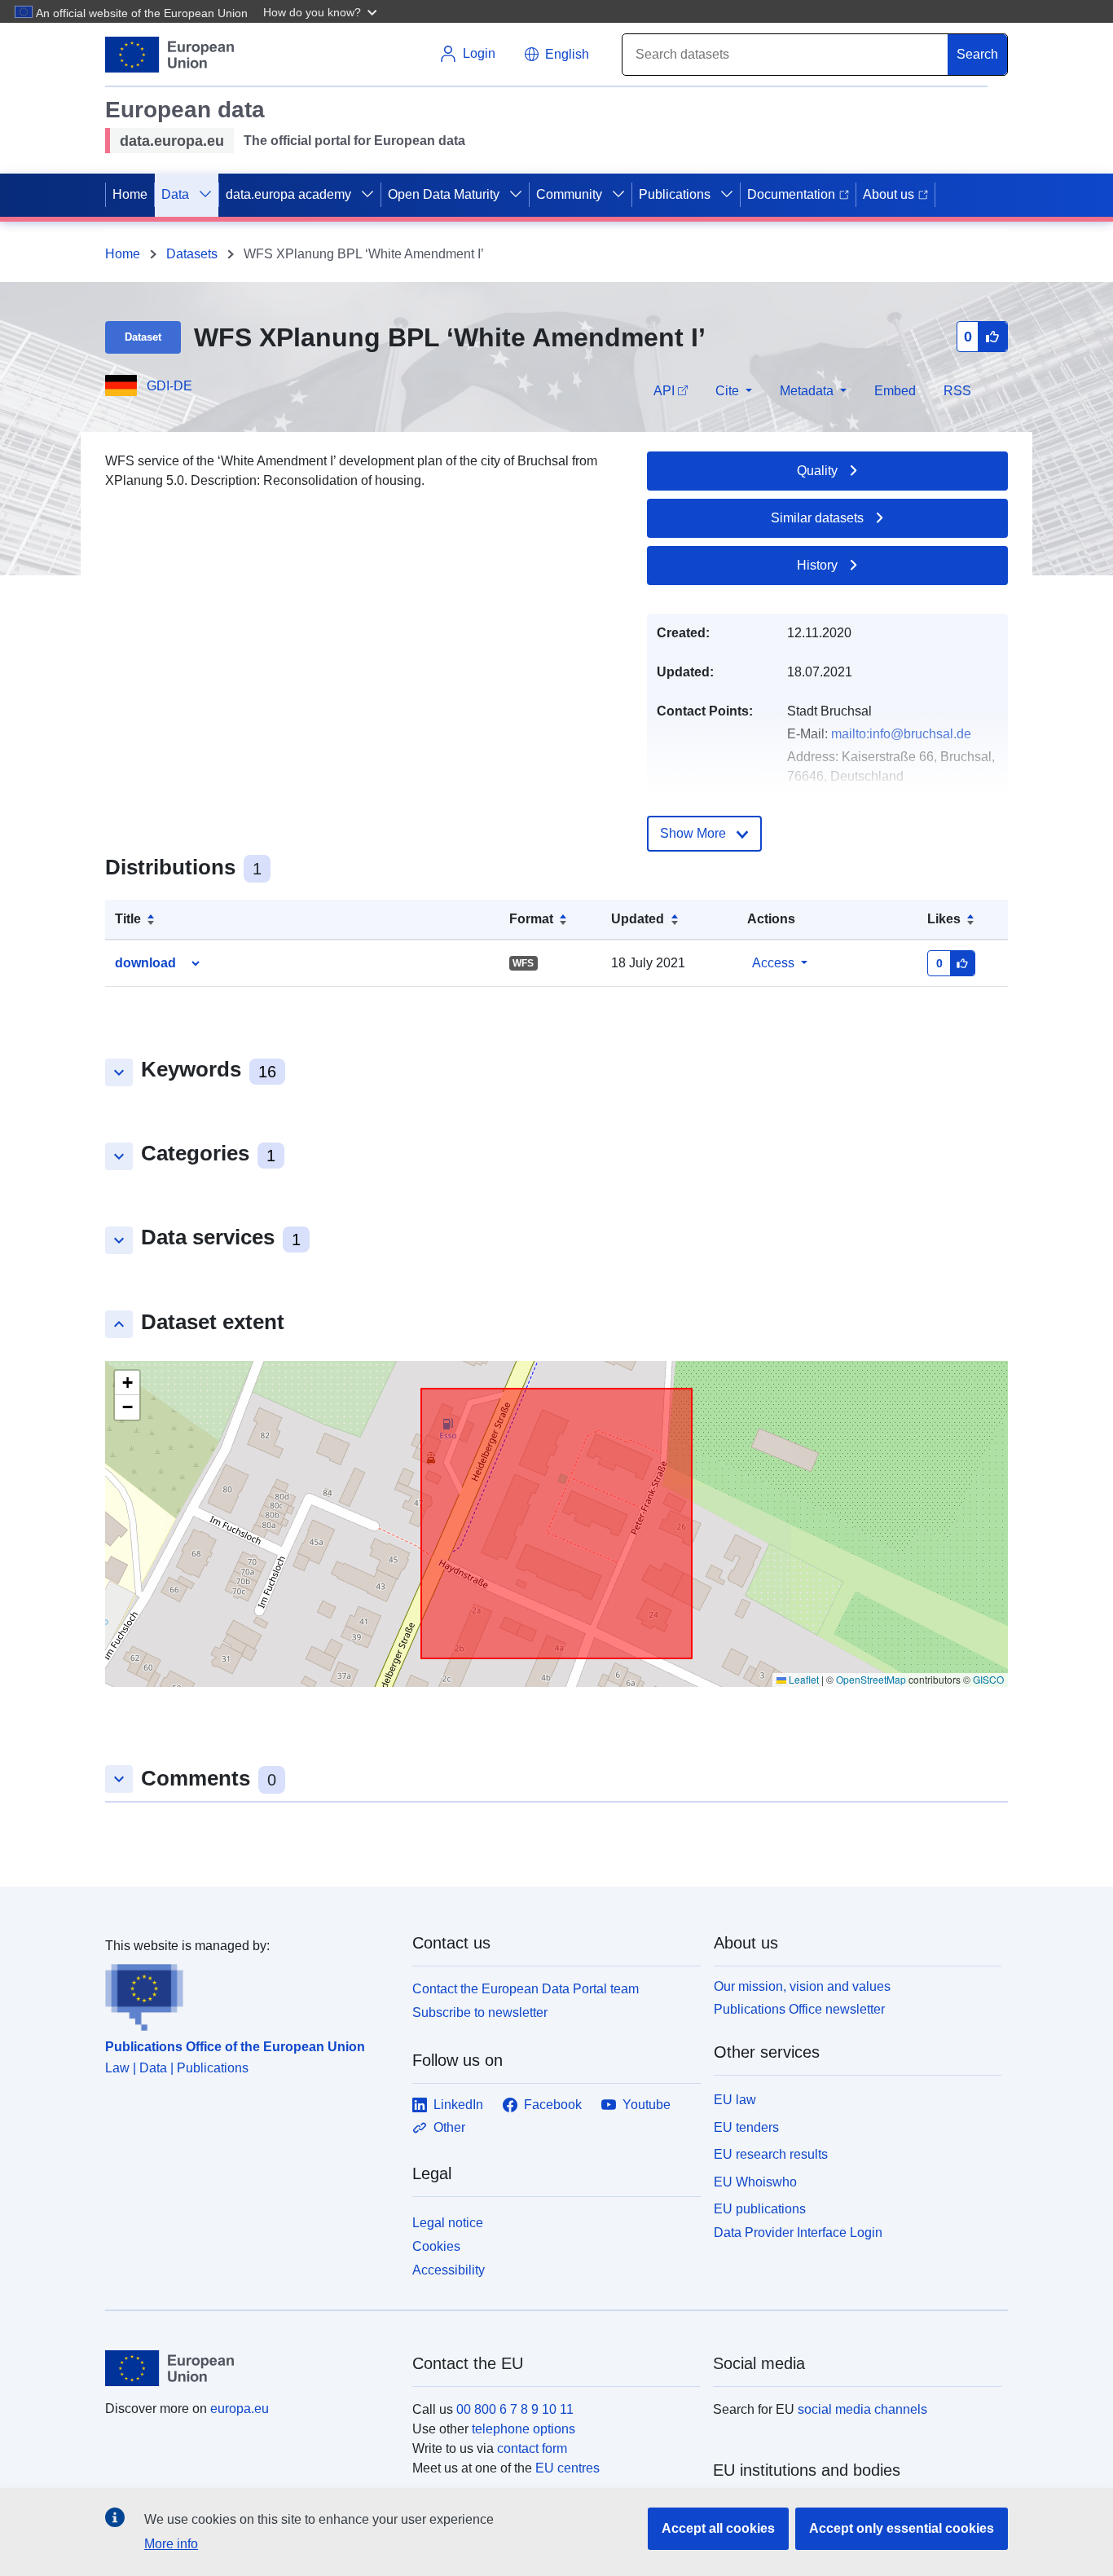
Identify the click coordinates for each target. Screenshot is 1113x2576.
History (817, 565)
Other (449, 2127)
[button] (322, 11)
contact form (532, 2448)
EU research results (771, 2154)
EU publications (760, 2209)
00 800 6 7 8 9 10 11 (515, 2409)
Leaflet (803, 1679)
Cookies (436, 2246)
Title (128, 919)
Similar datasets (817, 518)
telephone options (524, 2429)
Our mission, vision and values (802, 1986)
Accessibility (449, 2270)
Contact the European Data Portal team (526, 1989)
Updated (638, 919)
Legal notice (448, 2223)
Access (773, 963)
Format (531, 919)
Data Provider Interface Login (798, 2233)
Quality (817, 471)
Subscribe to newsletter (480, 2012)
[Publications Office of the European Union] (249, 1993)
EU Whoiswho (755, 2182)
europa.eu (240, 2409)
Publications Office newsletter (799, 2009)
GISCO (988, 1679)
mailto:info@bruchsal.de (901, 734)
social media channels (862, 2409)
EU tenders (746, 2127)
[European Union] (249, 2368)
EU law (735, 2100)
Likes (944, 919)
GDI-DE (169, 386)
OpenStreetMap (871, 1679)
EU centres (567, 2468)
